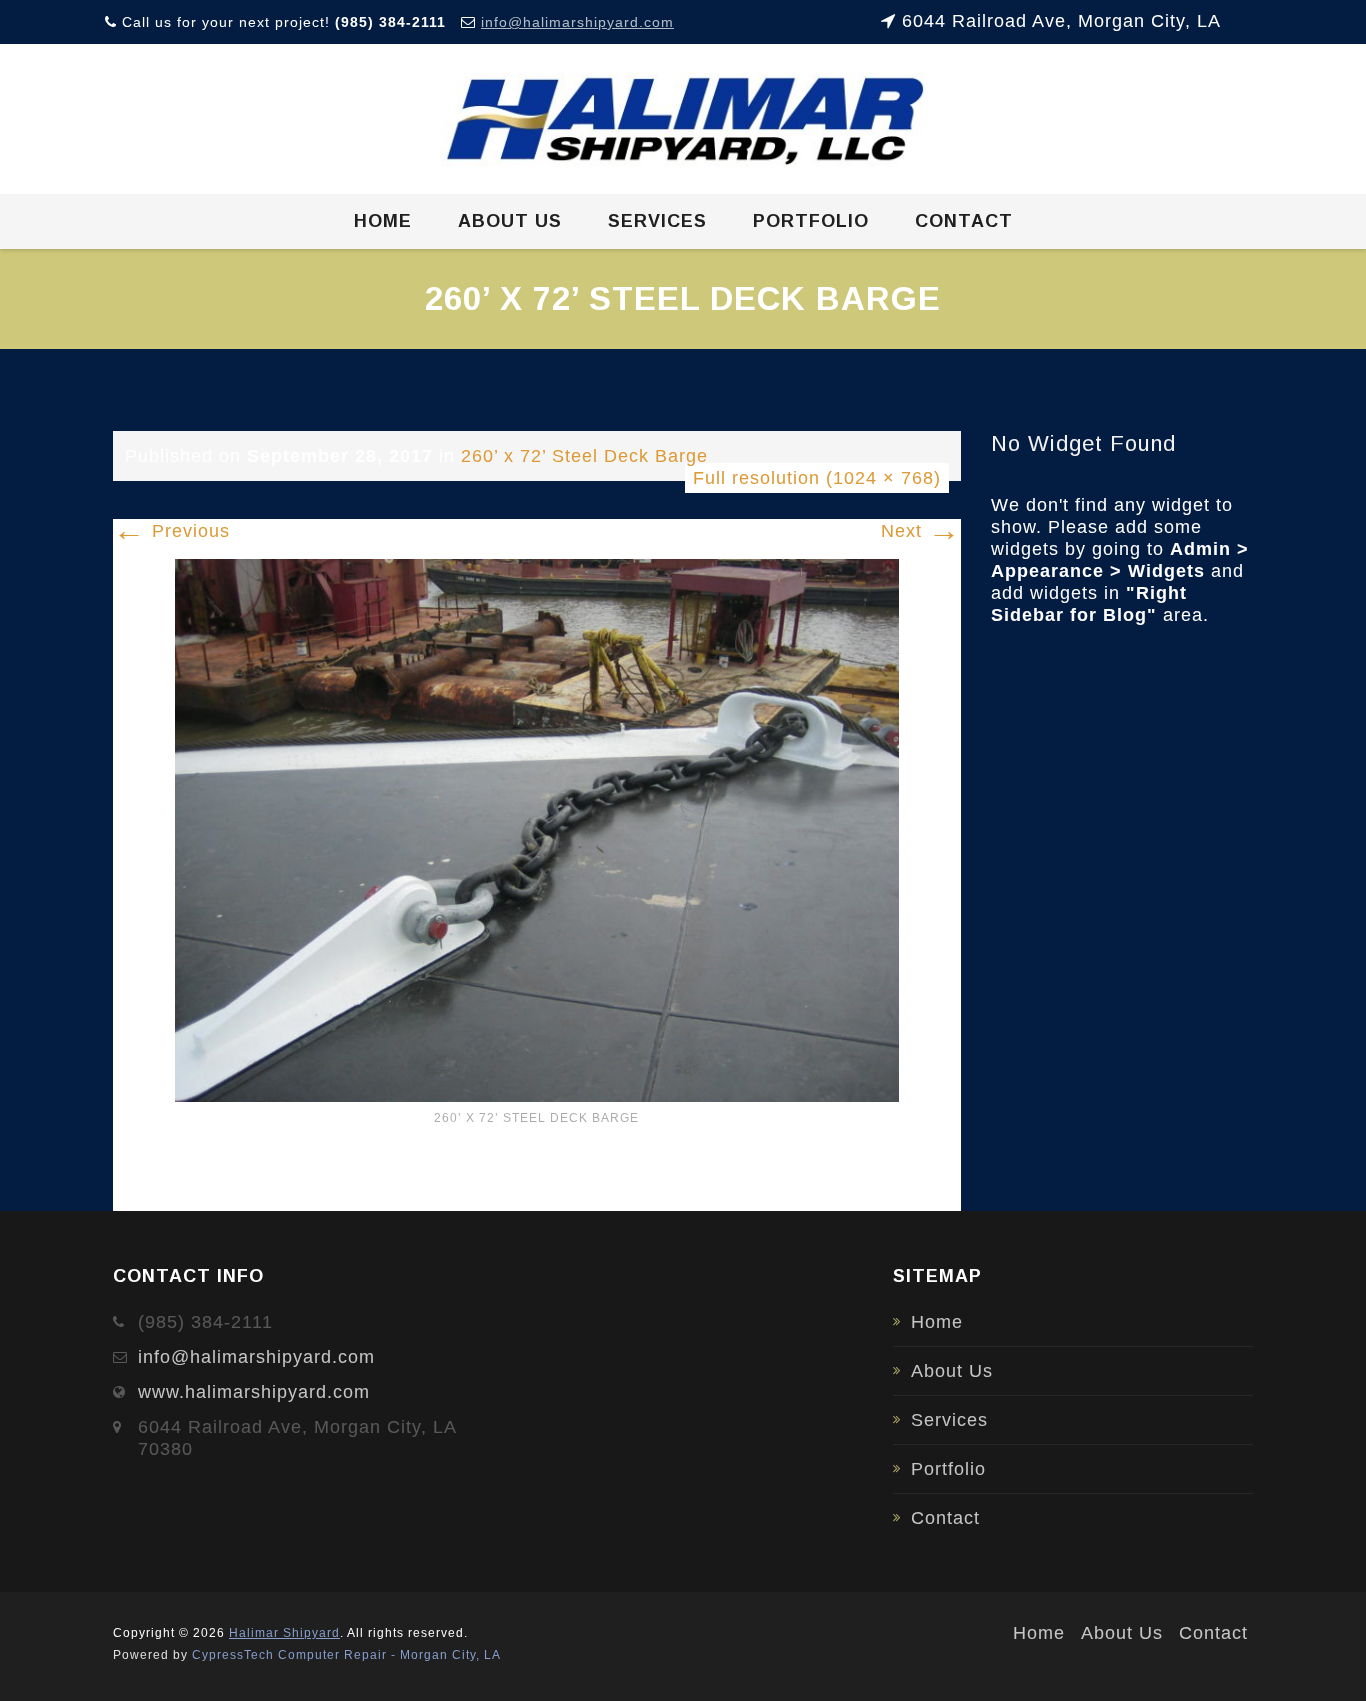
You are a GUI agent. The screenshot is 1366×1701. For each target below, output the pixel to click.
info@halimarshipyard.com (577, 22)
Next (921, 531)
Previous (171, 531)
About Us (510, 221)
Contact (964, 221)
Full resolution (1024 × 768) (817, 478)
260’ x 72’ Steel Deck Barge (584, 456)
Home (383, 221)
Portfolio (811, 221)
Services (657, 221)
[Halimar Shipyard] (683, 120)
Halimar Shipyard (284, 1633)
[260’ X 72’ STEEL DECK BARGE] (537, 829)
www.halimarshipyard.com (254, 1392)
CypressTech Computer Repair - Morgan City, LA (346, 1655)
